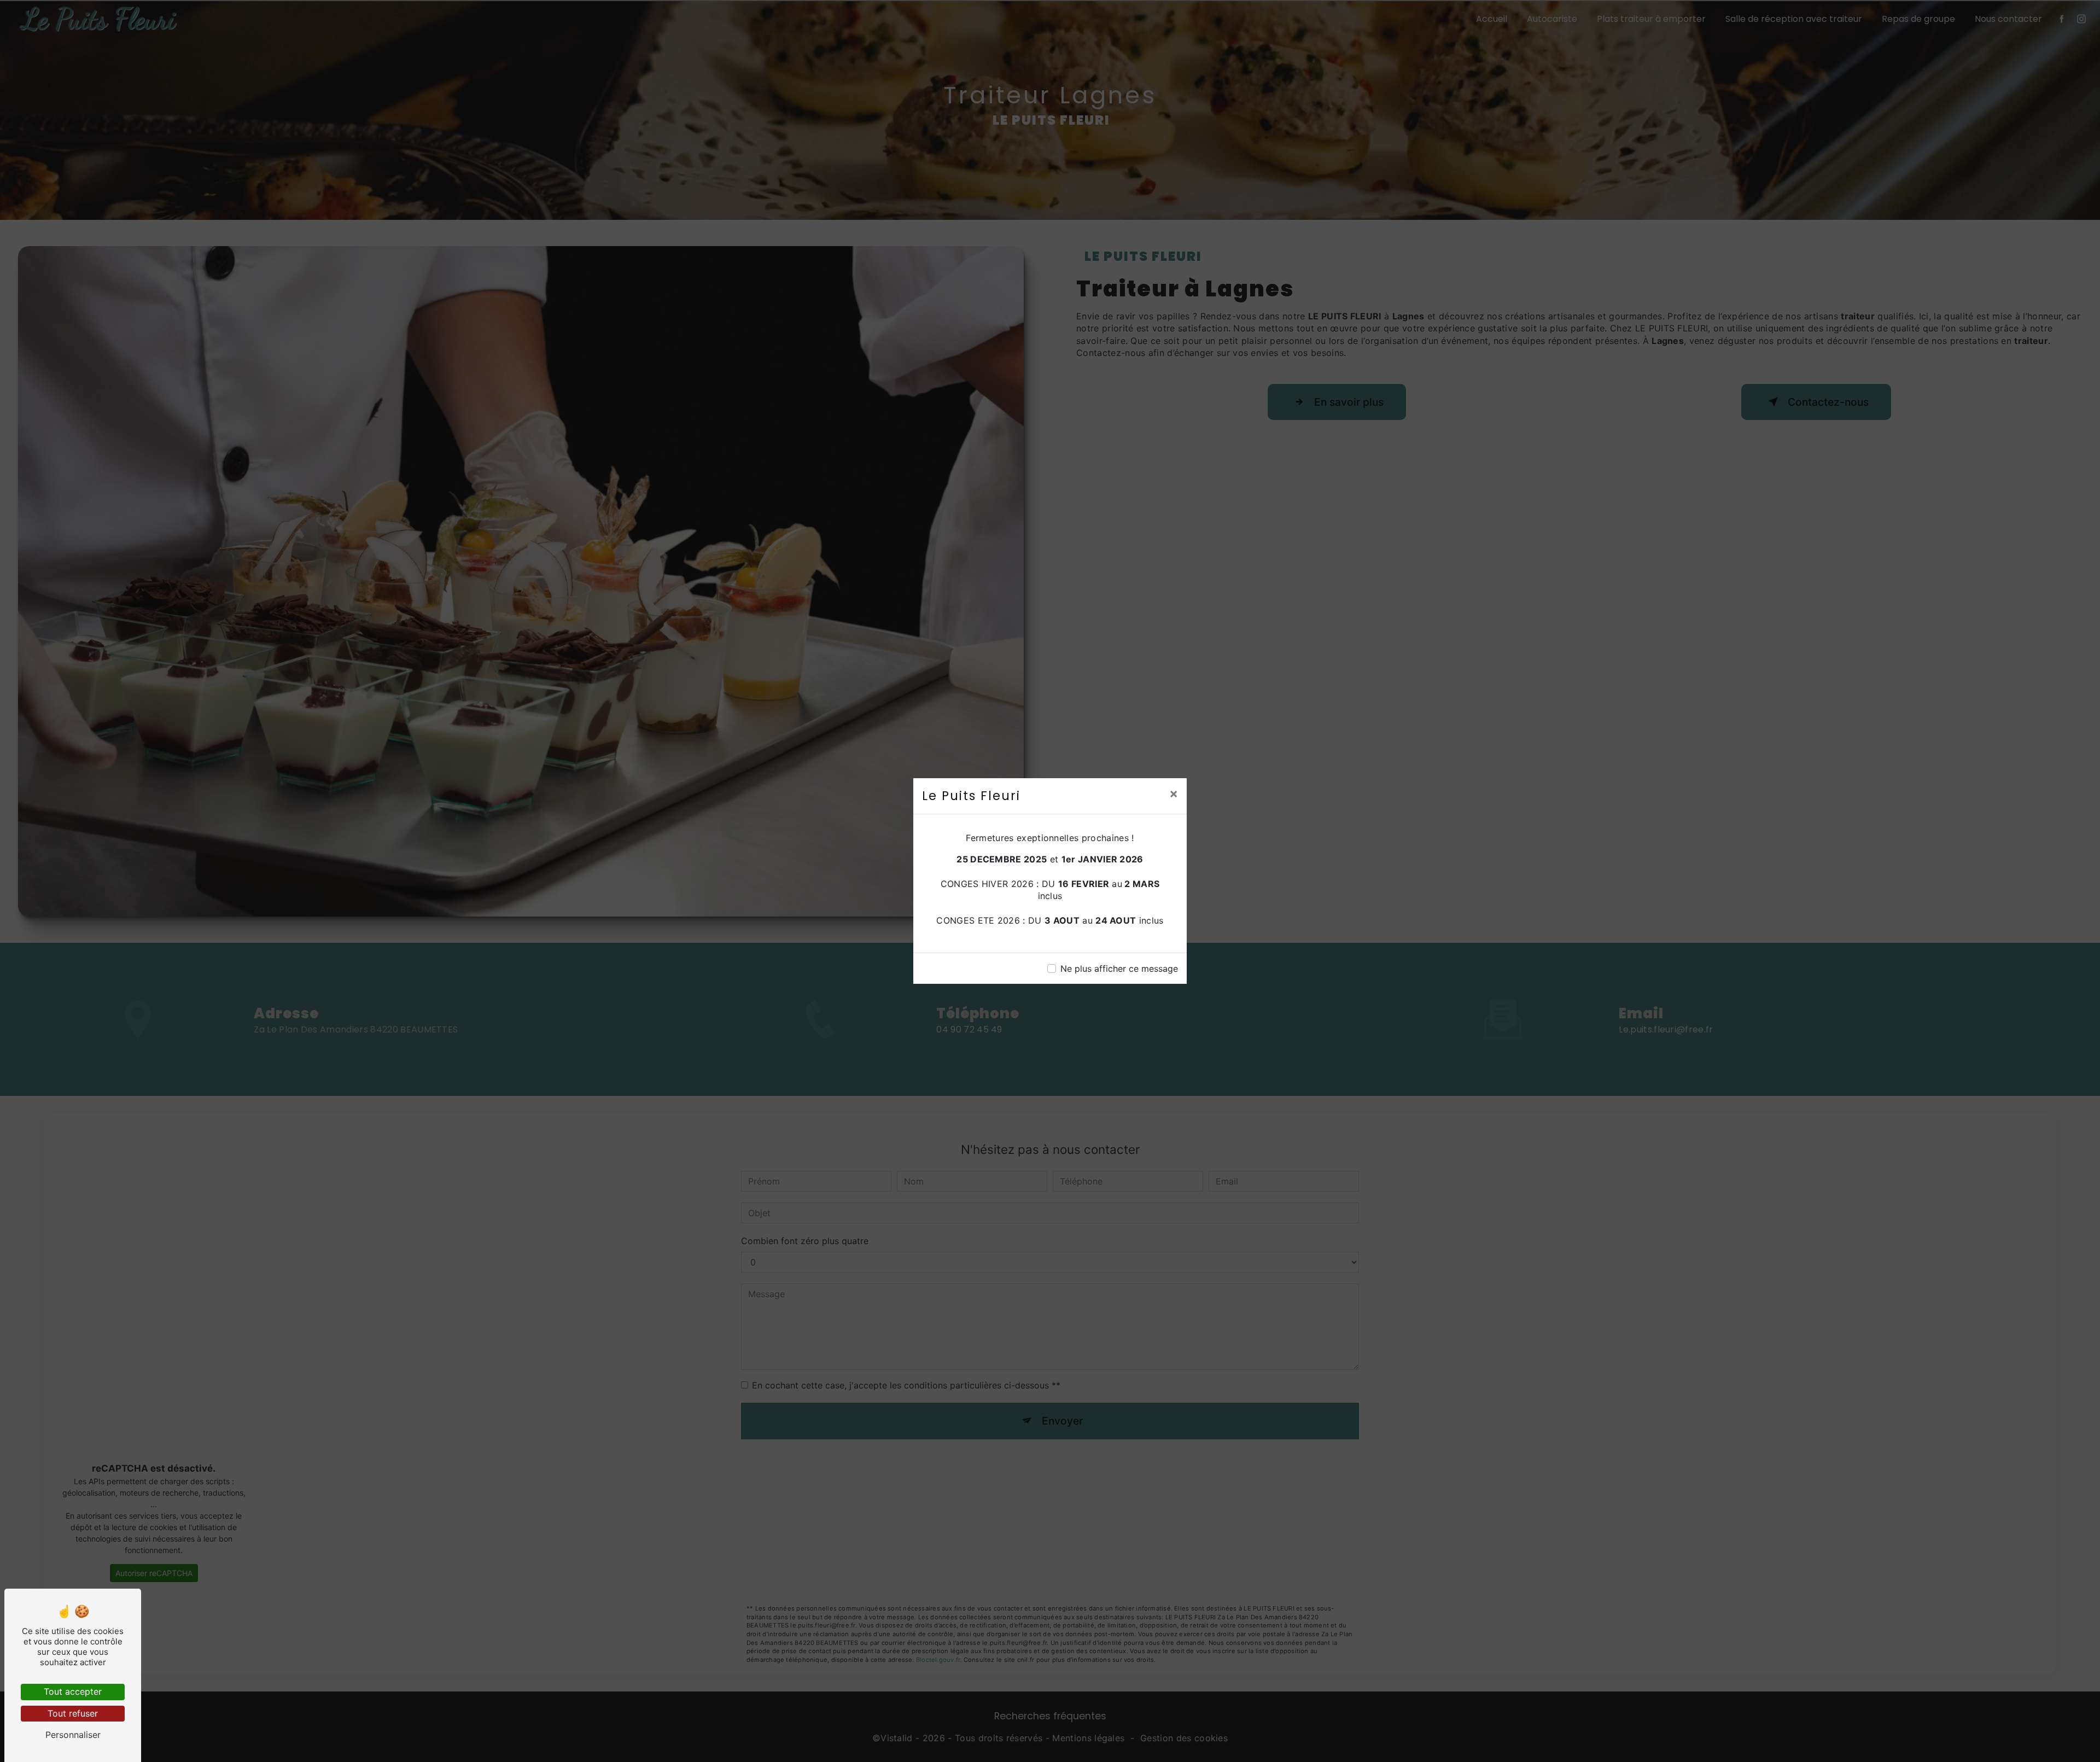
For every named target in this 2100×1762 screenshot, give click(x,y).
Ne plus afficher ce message (1119, 968)
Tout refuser (73, 1713)
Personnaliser (73, 1735)
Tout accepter (73, 1691)
